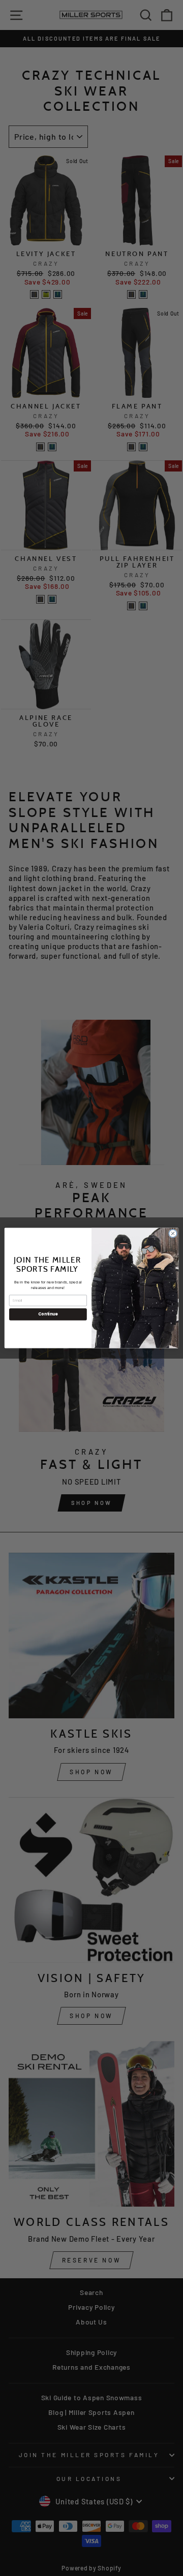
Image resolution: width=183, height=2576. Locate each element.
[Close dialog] (173, 1233)
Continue (48, 1314)
